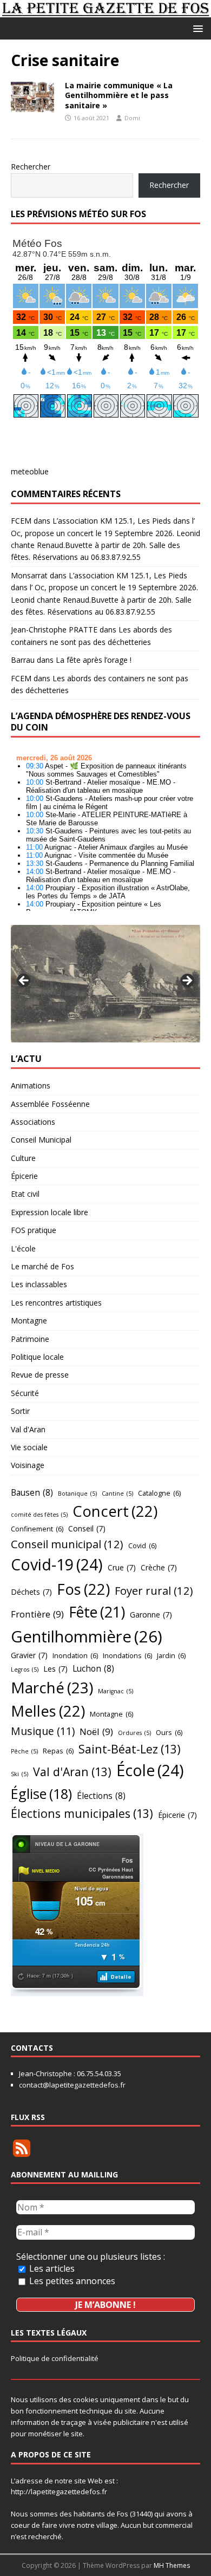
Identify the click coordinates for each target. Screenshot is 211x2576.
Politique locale (37, 1357)
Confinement (37, 1529)
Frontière (37, 1614)
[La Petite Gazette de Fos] (105, 11)
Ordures (134, 1733)
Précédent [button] (24, 981)
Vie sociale (29, 1447)
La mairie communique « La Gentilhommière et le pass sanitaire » (119, 95)
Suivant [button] (187, 981)
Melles (48, 1711)
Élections (101, 1796)
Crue (122, 1567)
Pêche (24, 1751)
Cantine (117, 1494)
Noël (96, 1732)
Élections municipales (82, 1813)
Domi (132, 118)
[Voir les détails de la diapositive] (105, 984)
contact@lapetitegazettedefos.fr (72, 2085)
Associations (33, 1122)
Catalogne (159, 1493)
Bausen (32, 1492)
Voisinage (28, 1465)
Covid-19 (57, 1564)
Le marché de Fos (42, 1266)
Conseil (87, 1528)
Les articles (51, 2268)
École (150, 1770)
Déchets (31, 1592)
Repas (58, 1751)
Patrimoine (30, 1339)
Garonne (151, 1615)
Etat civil (25, 1194)
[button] (196, 28)
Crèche (159, 1567)
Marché (52, 1687)
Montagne (29, 1320)
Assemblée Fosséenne (50, 1104)
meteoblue (30, 471)
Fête (97, 1612)
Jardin (171, 1655)
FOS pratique (34, 1230)
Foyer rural (154, 1590)
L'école (23, 1248)
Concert (115, 1511)
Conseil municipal (67, 1544)
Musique (43, 1731)
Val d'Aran (28, 1429)
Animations (31, 1085)
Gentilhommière (87, 1636)
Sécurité (25, 1393)
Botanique (77, 1494)
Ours (169, 1732)
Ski (19, 1774)
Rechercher (31, 167)
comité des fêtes (39, 1515)
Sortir (20, 1411)
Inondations (127, 1655)
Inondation (75, 1655)
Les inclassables (39, 1284)
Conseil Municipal (41, 1140)
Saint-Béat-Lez (130, 1749)
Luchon (93, 1668)
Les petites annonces (71, 2281)
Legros (25, 1669)
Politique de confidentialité (55, 2358)
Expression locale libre (50, 1212)
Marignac (116, 1691)
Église (41, 1794)
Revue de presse (40, 1375)
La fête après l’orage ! (94, 660)
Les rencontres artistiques (56, 1303)
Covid (142, 1545)
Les (55, 1669)
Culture (23, 1158)
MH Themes (172, 2565)
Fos (83, 1589)
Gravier (29, 1655)
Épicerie (24, 1176)
